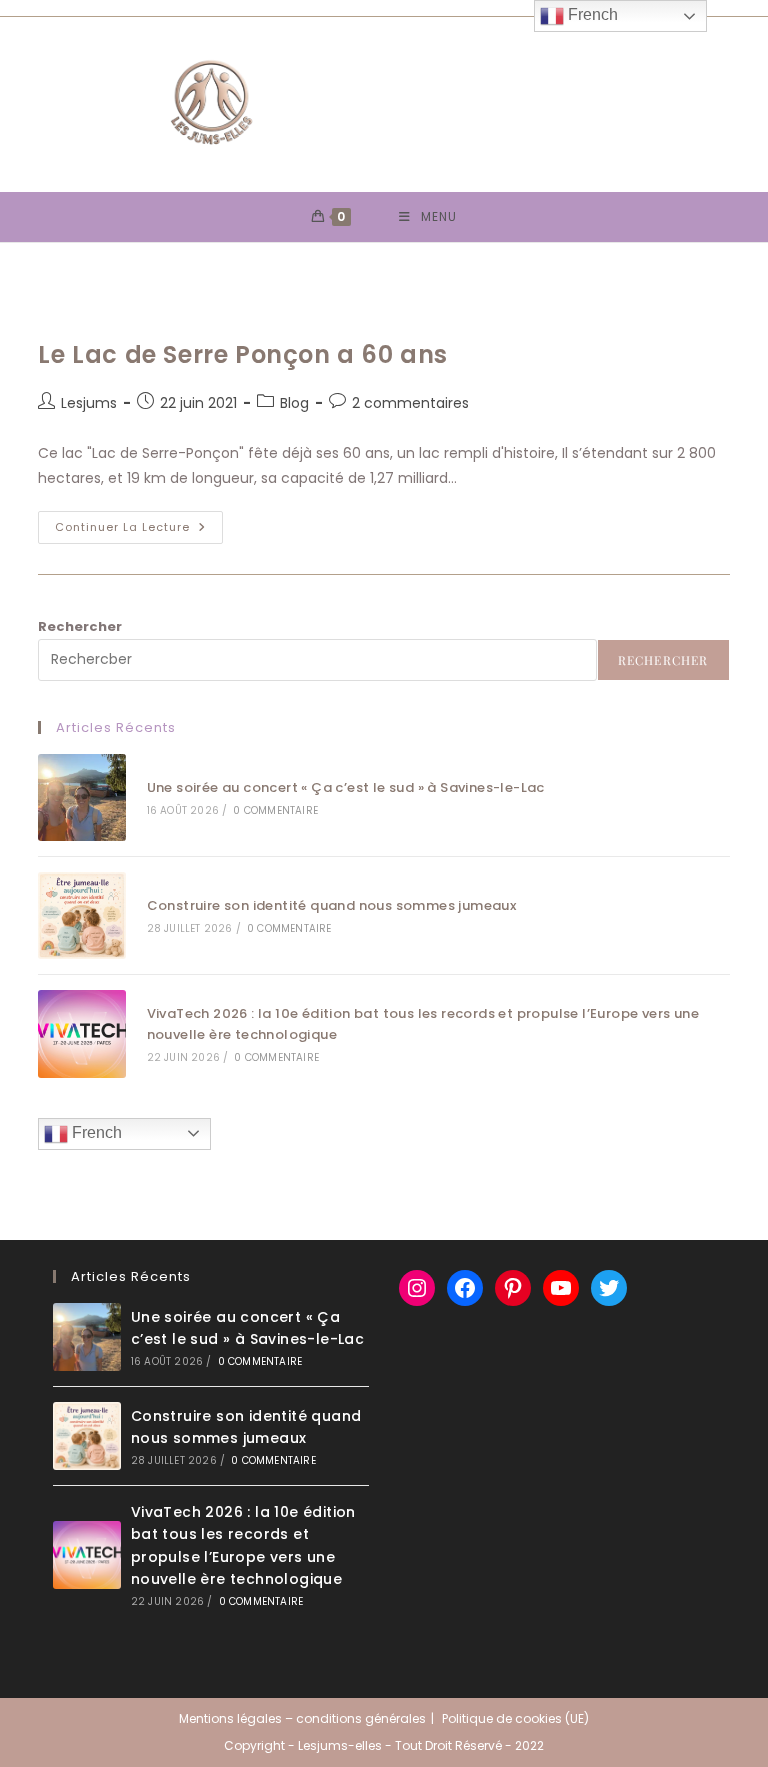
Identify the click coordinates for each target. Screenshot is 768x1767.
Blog (294, 403)
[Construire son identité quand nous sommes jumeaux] (81, 915)
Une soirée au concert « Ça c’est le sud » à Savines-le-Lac (346, 787)
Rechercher (80, 626)
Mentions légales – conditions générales (302, 1718)
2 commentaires (410, 403)
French (95, 1132)
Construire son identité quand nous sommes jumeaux (332, 905)
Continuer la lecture (139, 531)
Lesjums (89, 403)
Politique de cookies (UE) (515, 1718)
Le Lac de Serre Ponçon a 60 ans (243, 354)
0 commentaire (275, 810)
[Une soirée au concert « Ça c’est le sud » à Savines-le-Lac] (81, 797)
